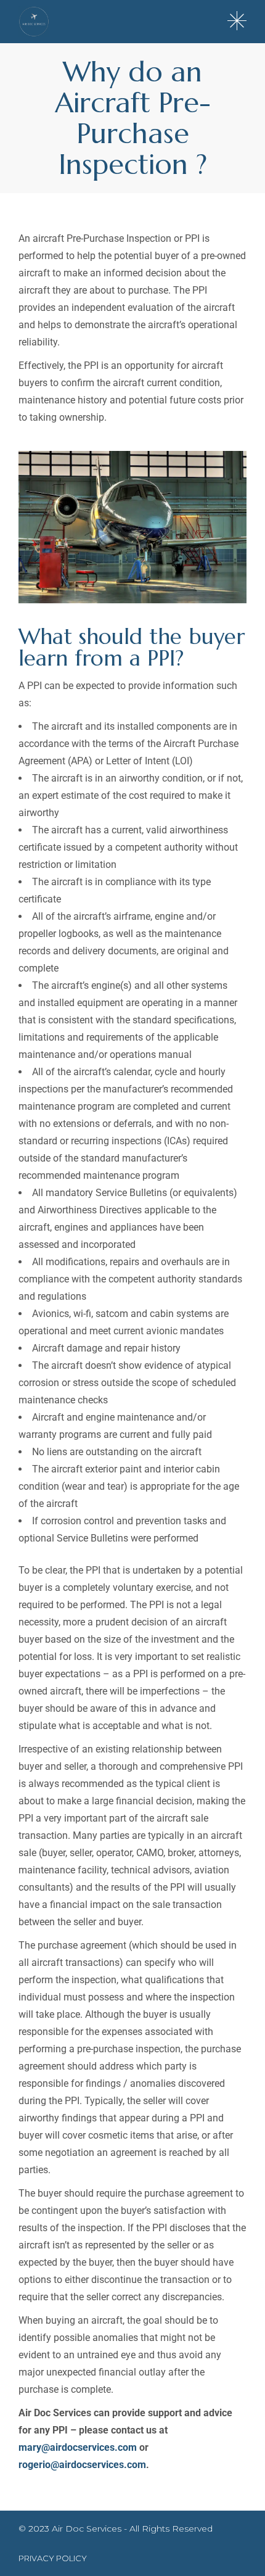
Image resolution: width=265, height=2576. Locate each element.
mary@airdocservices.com (78, 2447)
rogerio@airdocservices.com (82, 2465)
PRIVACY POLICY (53, 2558)
